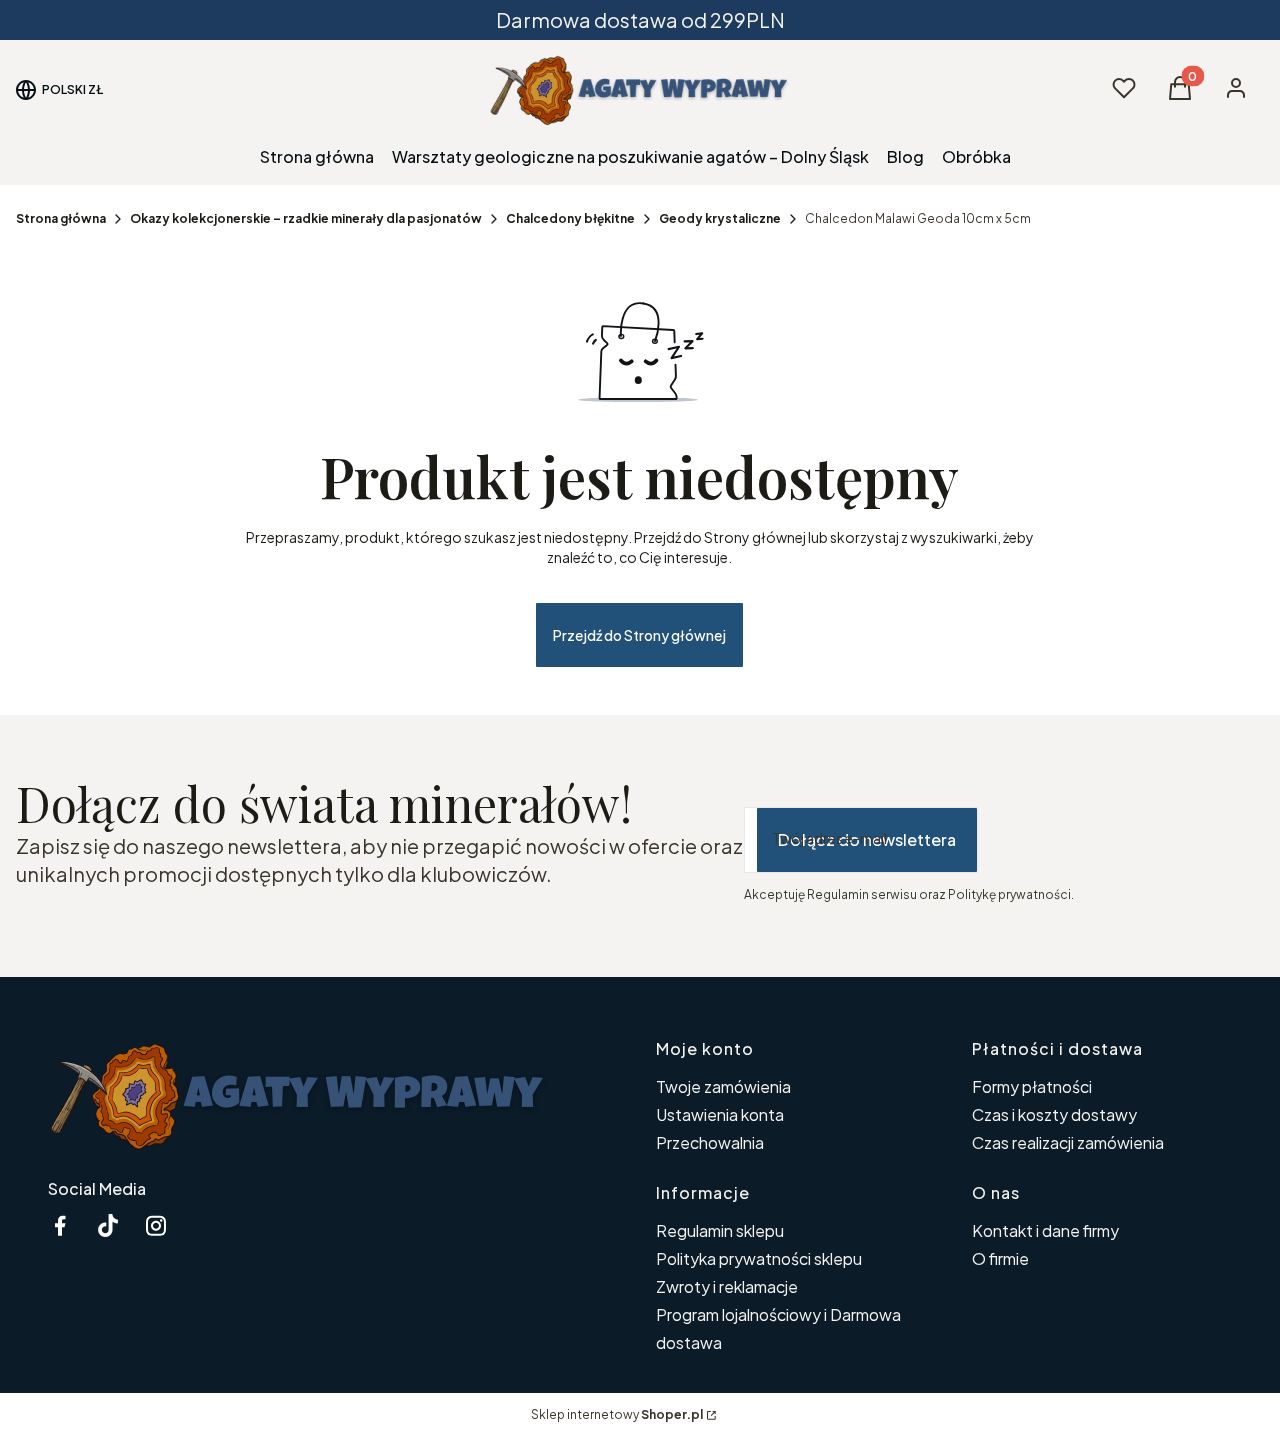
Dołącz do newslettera (867, 839)
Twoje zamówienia (723, 1086)
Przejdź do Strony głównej (639, 635)
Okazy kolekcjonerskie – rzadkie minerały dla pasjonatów (306, 218)
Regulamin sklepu (720, 1230)
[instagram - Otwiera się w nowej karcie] (156, 1225)
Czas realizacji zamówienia (1068, 1142)
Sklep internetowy (617, 1414)
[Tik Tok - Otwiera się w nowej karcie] (108, 1225)
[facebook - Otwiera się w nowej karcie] (60, 1225)
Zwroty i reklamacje (727, 1286)
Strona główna (61, 218)
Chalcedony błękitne (570, 218)
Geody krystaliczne (720, 218)
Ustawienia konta (720, 1114)
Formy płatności (1032, 1086)
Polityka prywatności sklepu (759, 1258)
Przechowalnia (710, 1142)
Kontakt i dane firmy (1045, 1230)
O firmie (1000, 1258)
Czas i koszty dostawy (1054, 1114)
